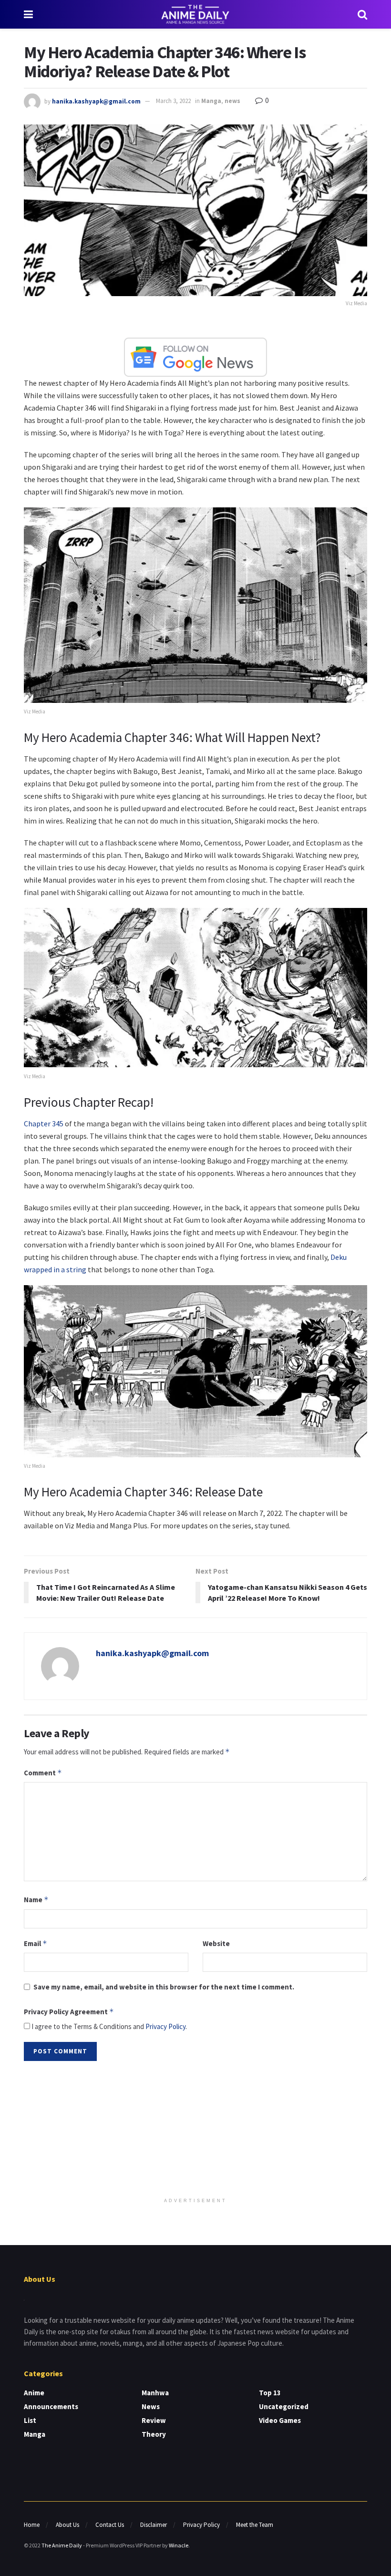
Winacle (179, 2545)
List (30, 2420)
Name (36, 1900)
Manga (211, 101)
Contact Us (110, 2525)
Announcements (51, 2406)
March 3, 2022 (173, 101)
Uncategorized (284, 2406)
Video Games (280, 2420)
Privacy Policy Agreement (69, 2012)
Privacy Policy (165, 2026)
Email (36, 1943)
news (232, 101)
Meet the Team (255, 2525)
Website (216, 1943)
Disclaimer (154, 2525)
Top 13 (270, 2393)
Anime (34, 2393)
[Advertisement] (195, 2130)
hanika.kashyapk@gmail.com (96, 101)
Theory (154, 2434)
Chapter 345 (44, 1123)
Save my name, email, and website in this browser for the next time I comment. (164, 1987)
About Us (67, 2525)
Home (32, 2525)
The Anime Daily (62, 2545)
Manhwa (155, 2393)
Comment (43, 1773)
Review (154, 2420)
